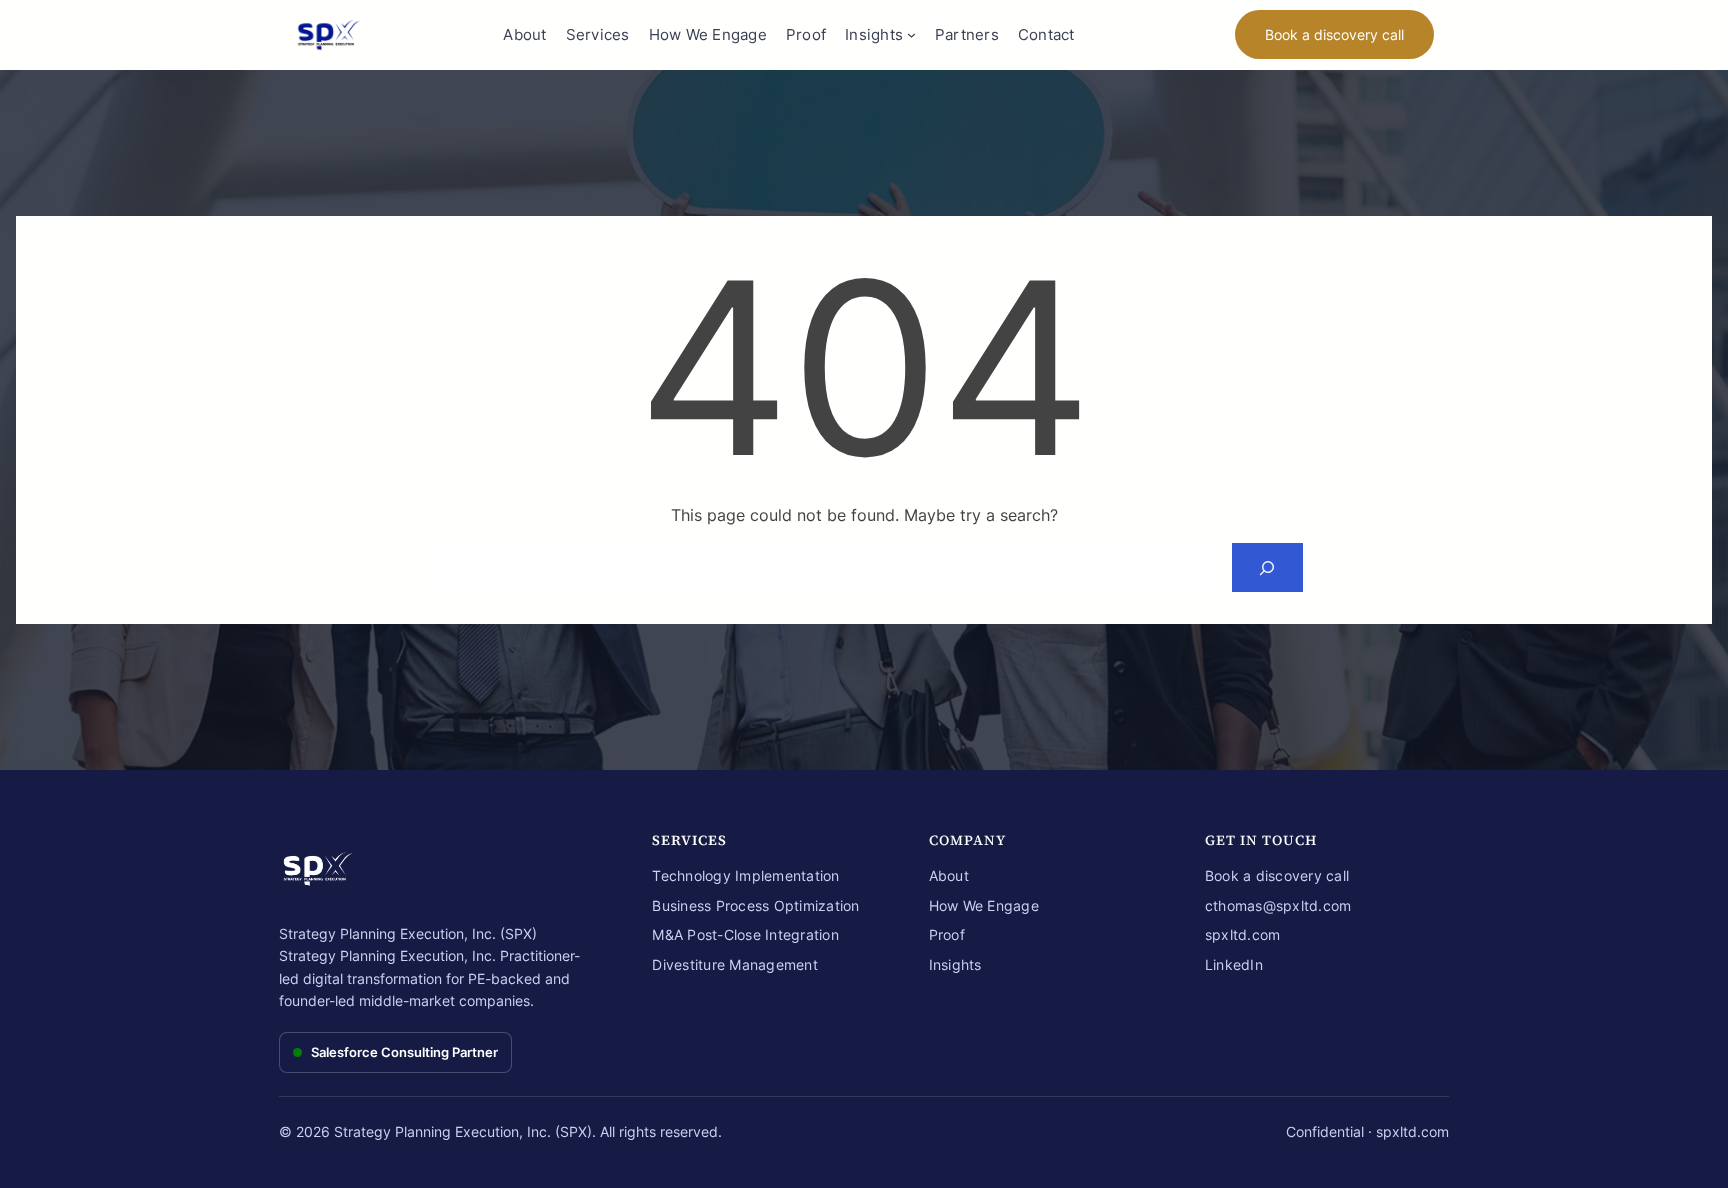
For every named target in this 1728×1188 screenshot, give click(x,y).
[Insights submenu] (911, 34)
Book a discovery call (1334, 34)
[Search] (1267, 567)
